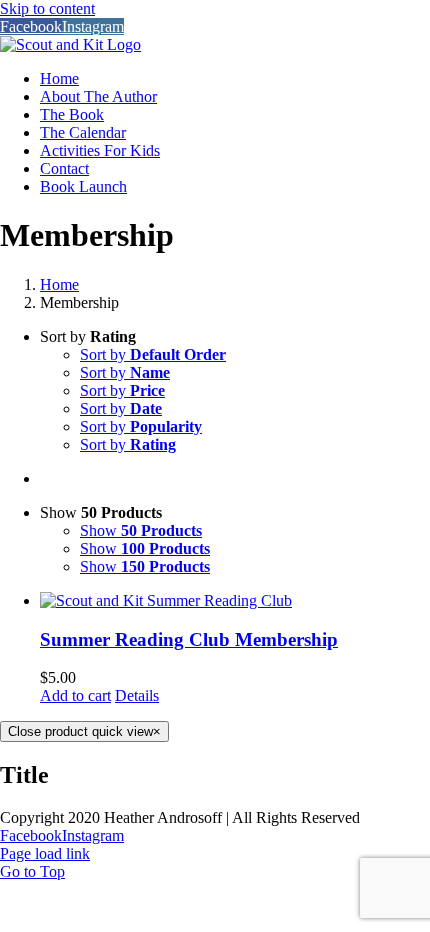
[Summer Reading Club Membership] (235, 601)
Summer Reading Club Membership (189, 639)
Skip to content (47, 8)
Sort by (153, 354)
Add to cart (75, 695)
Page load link (45, 853)
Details (137, 695)
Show (141, 530)
